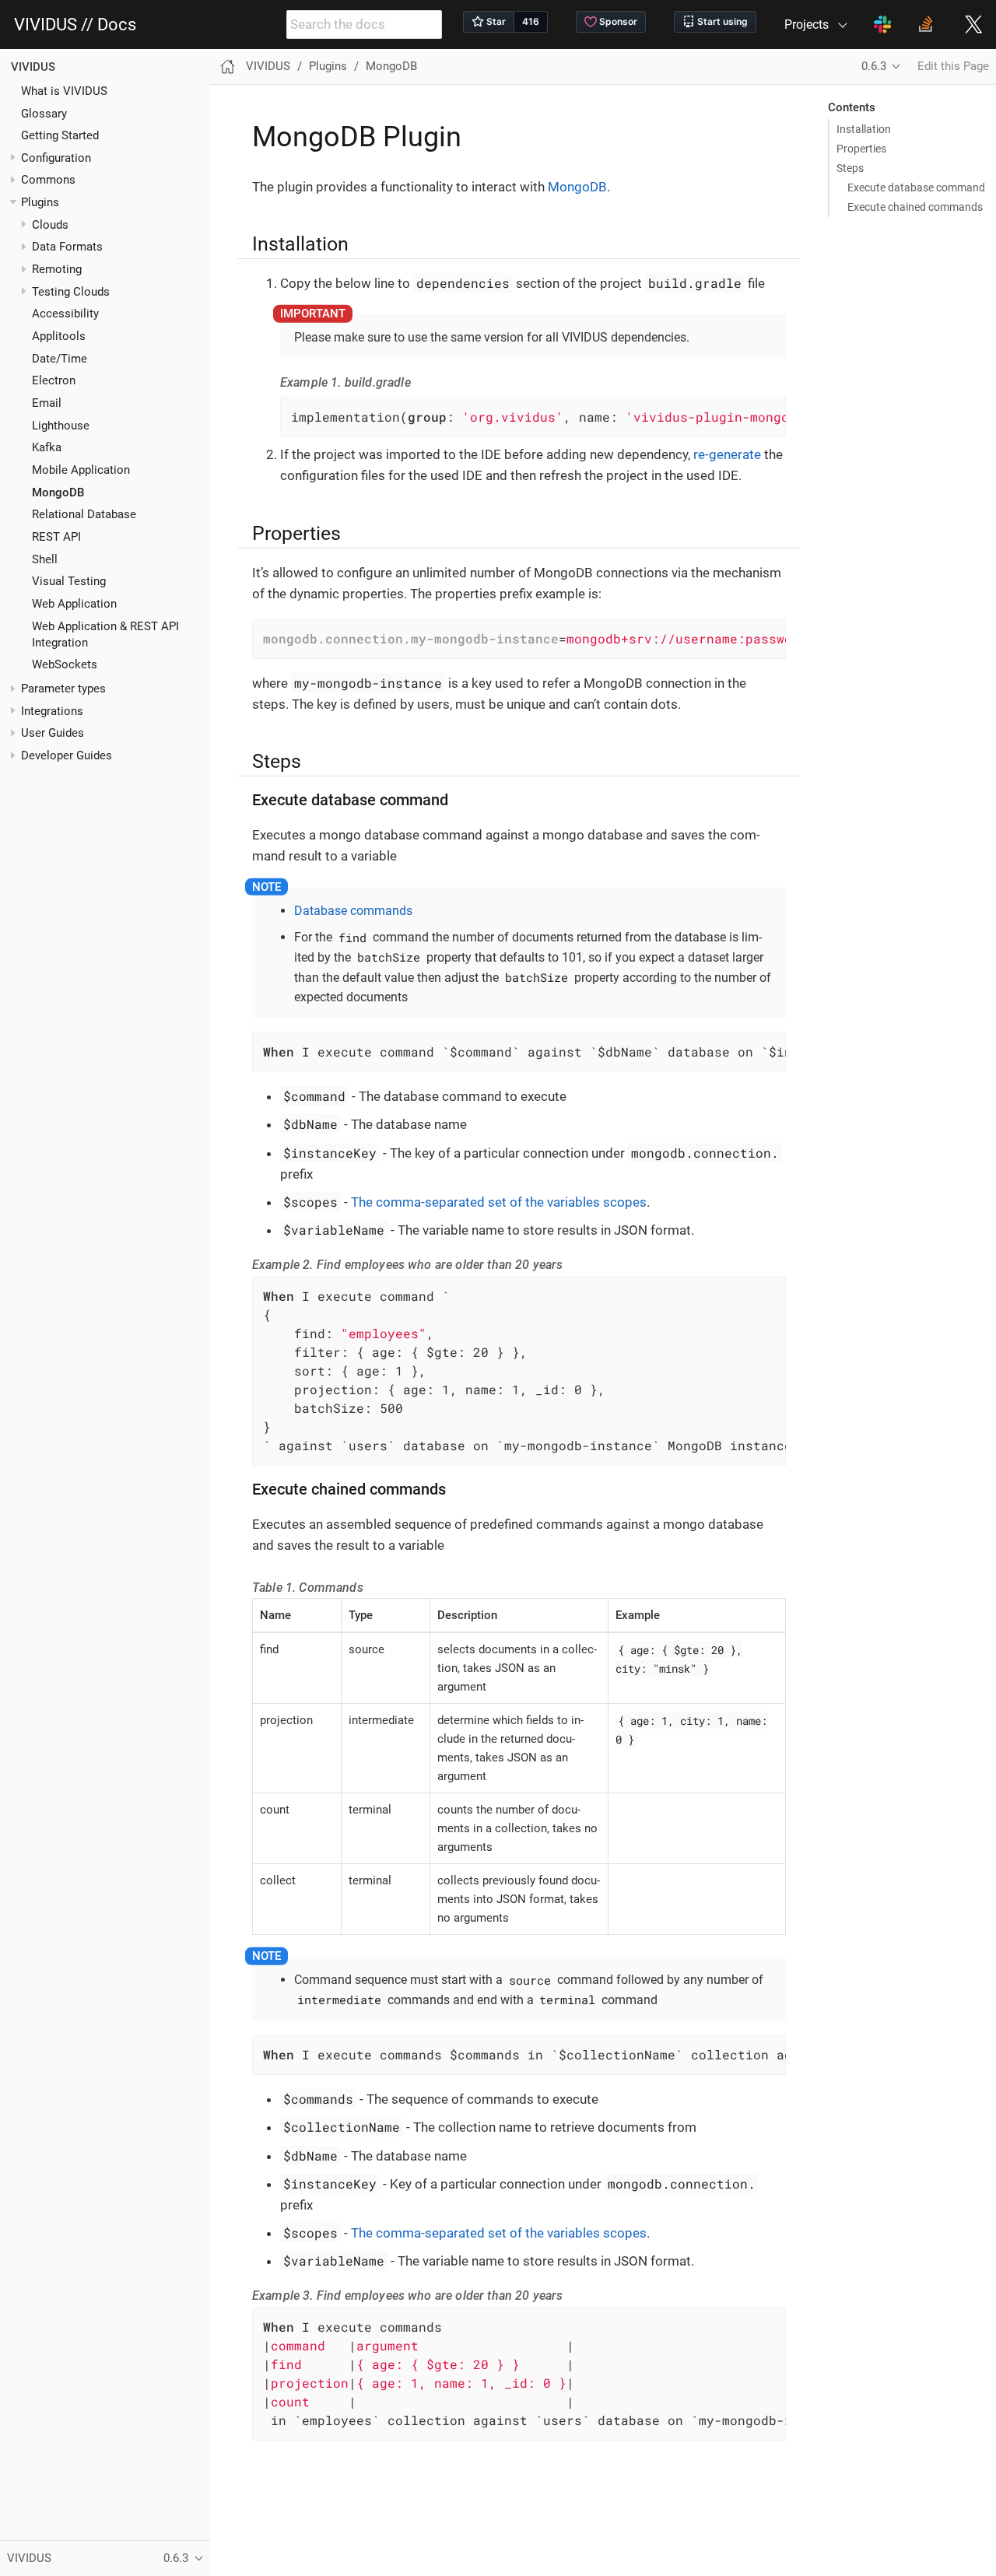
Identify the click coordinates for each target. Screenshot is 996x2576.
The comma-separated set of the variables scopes (499, 1202)
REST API (56, 537)
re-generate (727, 454)
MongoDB (58, 492)
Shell (45, 559)
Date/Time (60, 358)
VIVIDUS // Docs (75, 25)
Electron (54, 380)
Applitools (59, 336)
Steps (850, 168)
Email (47, 403)
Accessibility (65, 314)
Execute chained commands (915, 207)
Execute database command (916, 188)
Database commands (353, 911)
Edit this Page (953, 66)
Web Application (74, 604)
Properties (861, 149)
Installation (864, 129)
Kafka (47, 447)
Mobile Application (81, 470)
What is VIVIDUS (64, 90)
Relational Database (84, 514)
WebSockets (65, 664)
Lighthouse (61, 425)
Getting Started (60, 135)
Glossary (44, 113)
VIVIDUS (33, 67)
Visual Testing (69, 581)
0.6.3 (874, 66)
